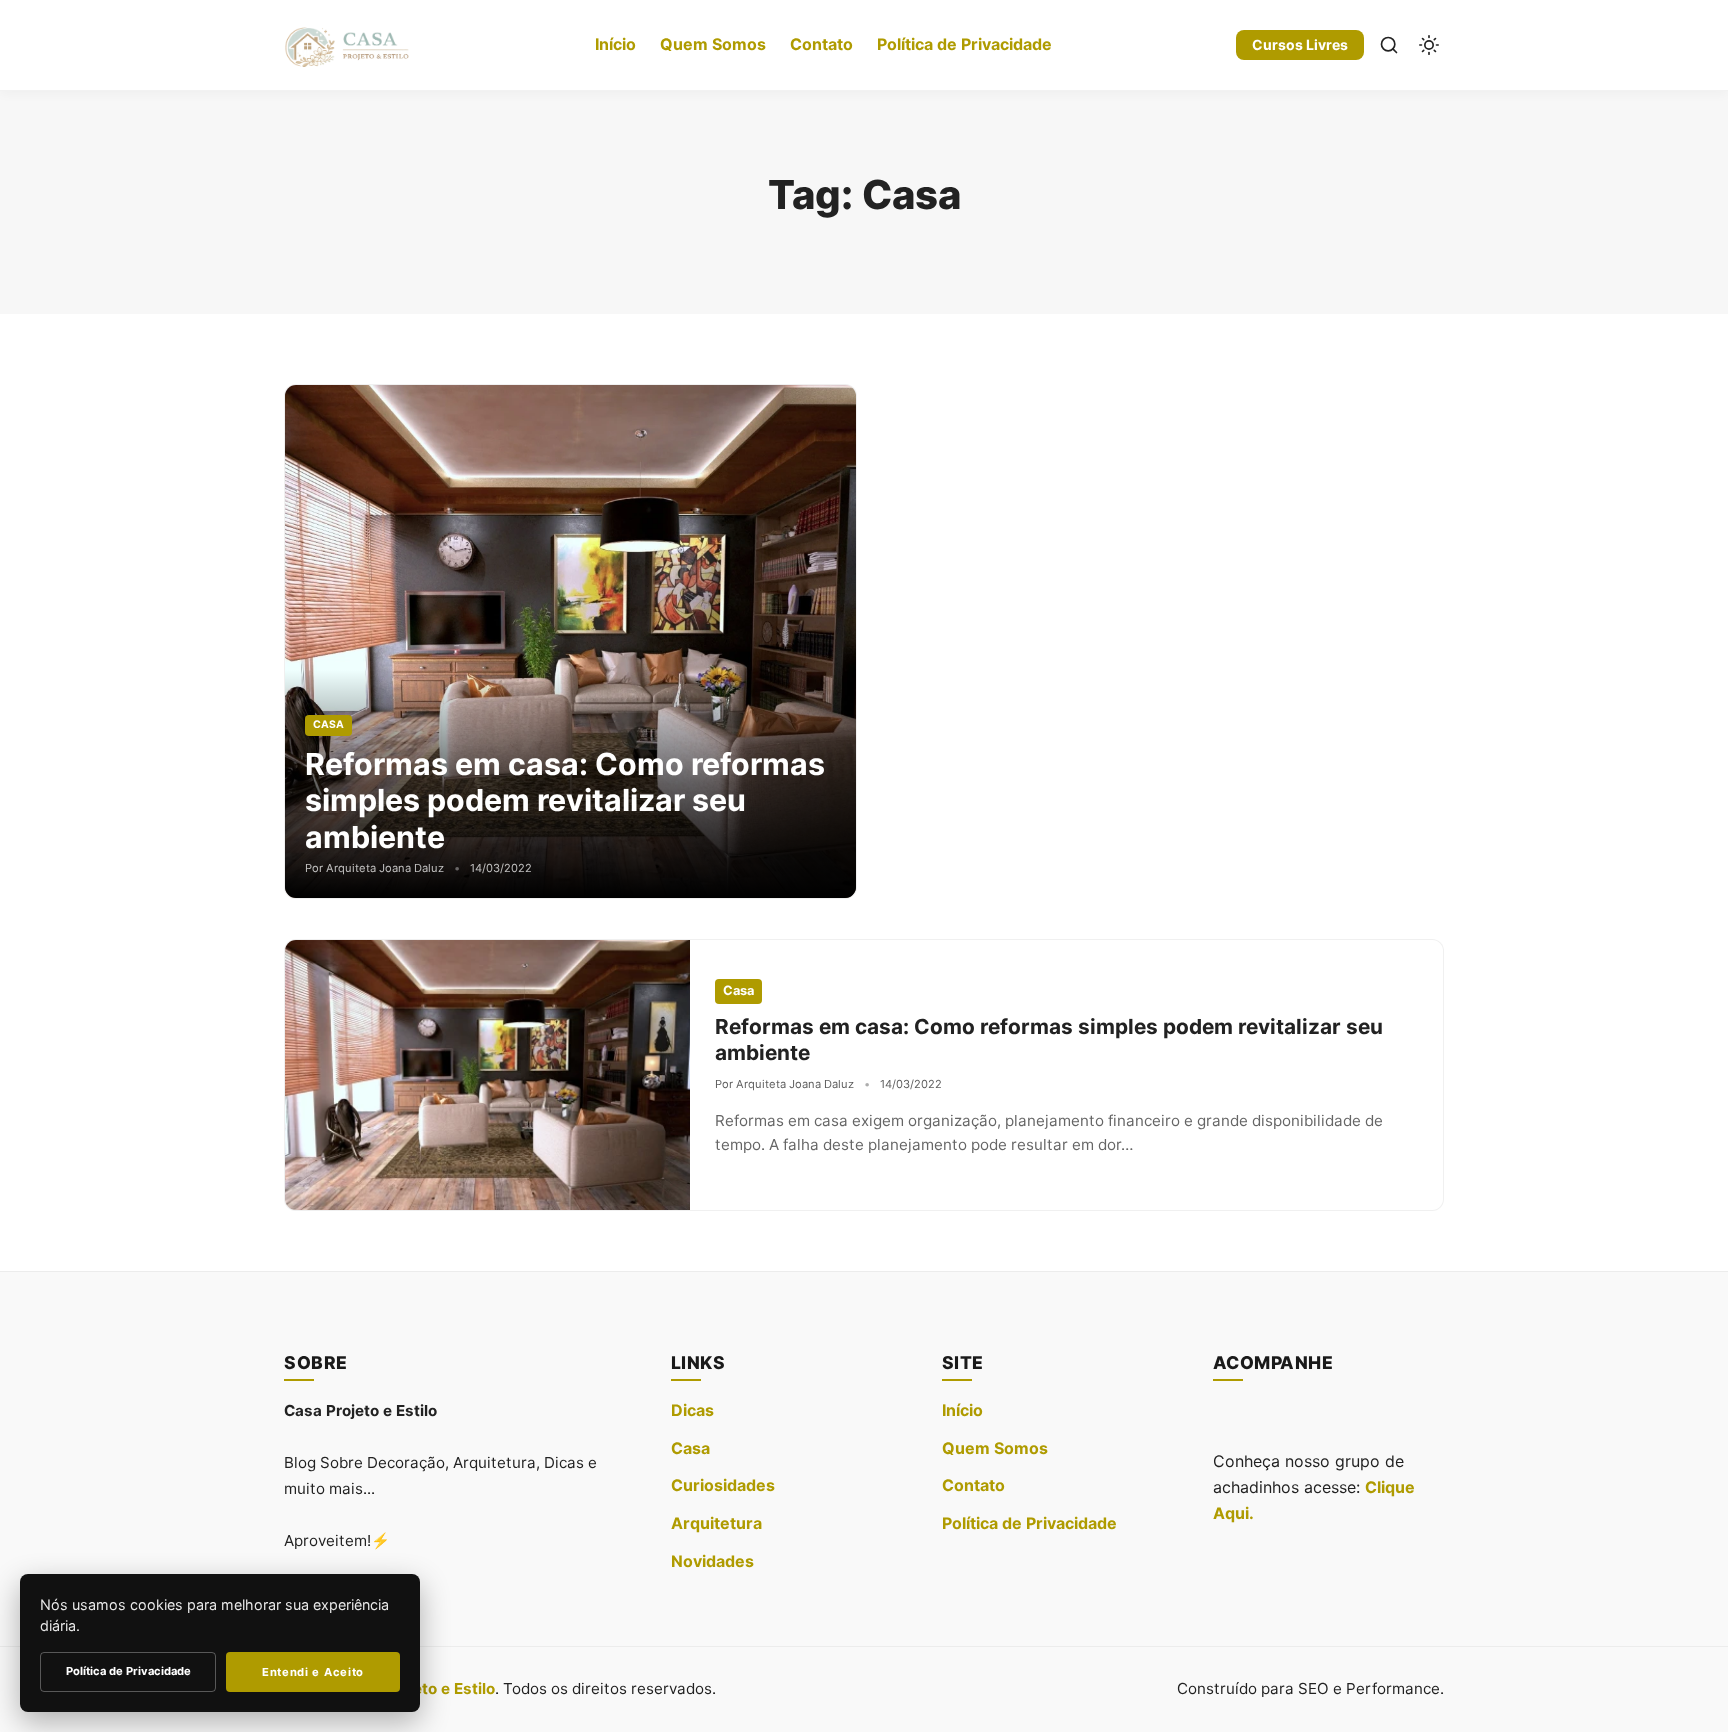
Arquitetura (716, 1523)
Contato (821, 44)
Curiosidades (723, 1485)
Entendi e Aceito (313, 1672)
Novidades (712, 1561)
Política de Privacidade (964, 44)
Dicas (692, 1410)
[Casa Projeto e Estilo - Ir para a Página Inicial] (347, 45)
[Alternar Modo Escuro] (1429, 45)
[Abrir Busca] (1389, 45)
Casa (690, 1448)
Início (615, 44)
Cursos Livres (1300, 44)
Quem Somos (713, 44)
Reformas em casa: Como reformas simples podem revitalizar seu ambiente (565, 800)
